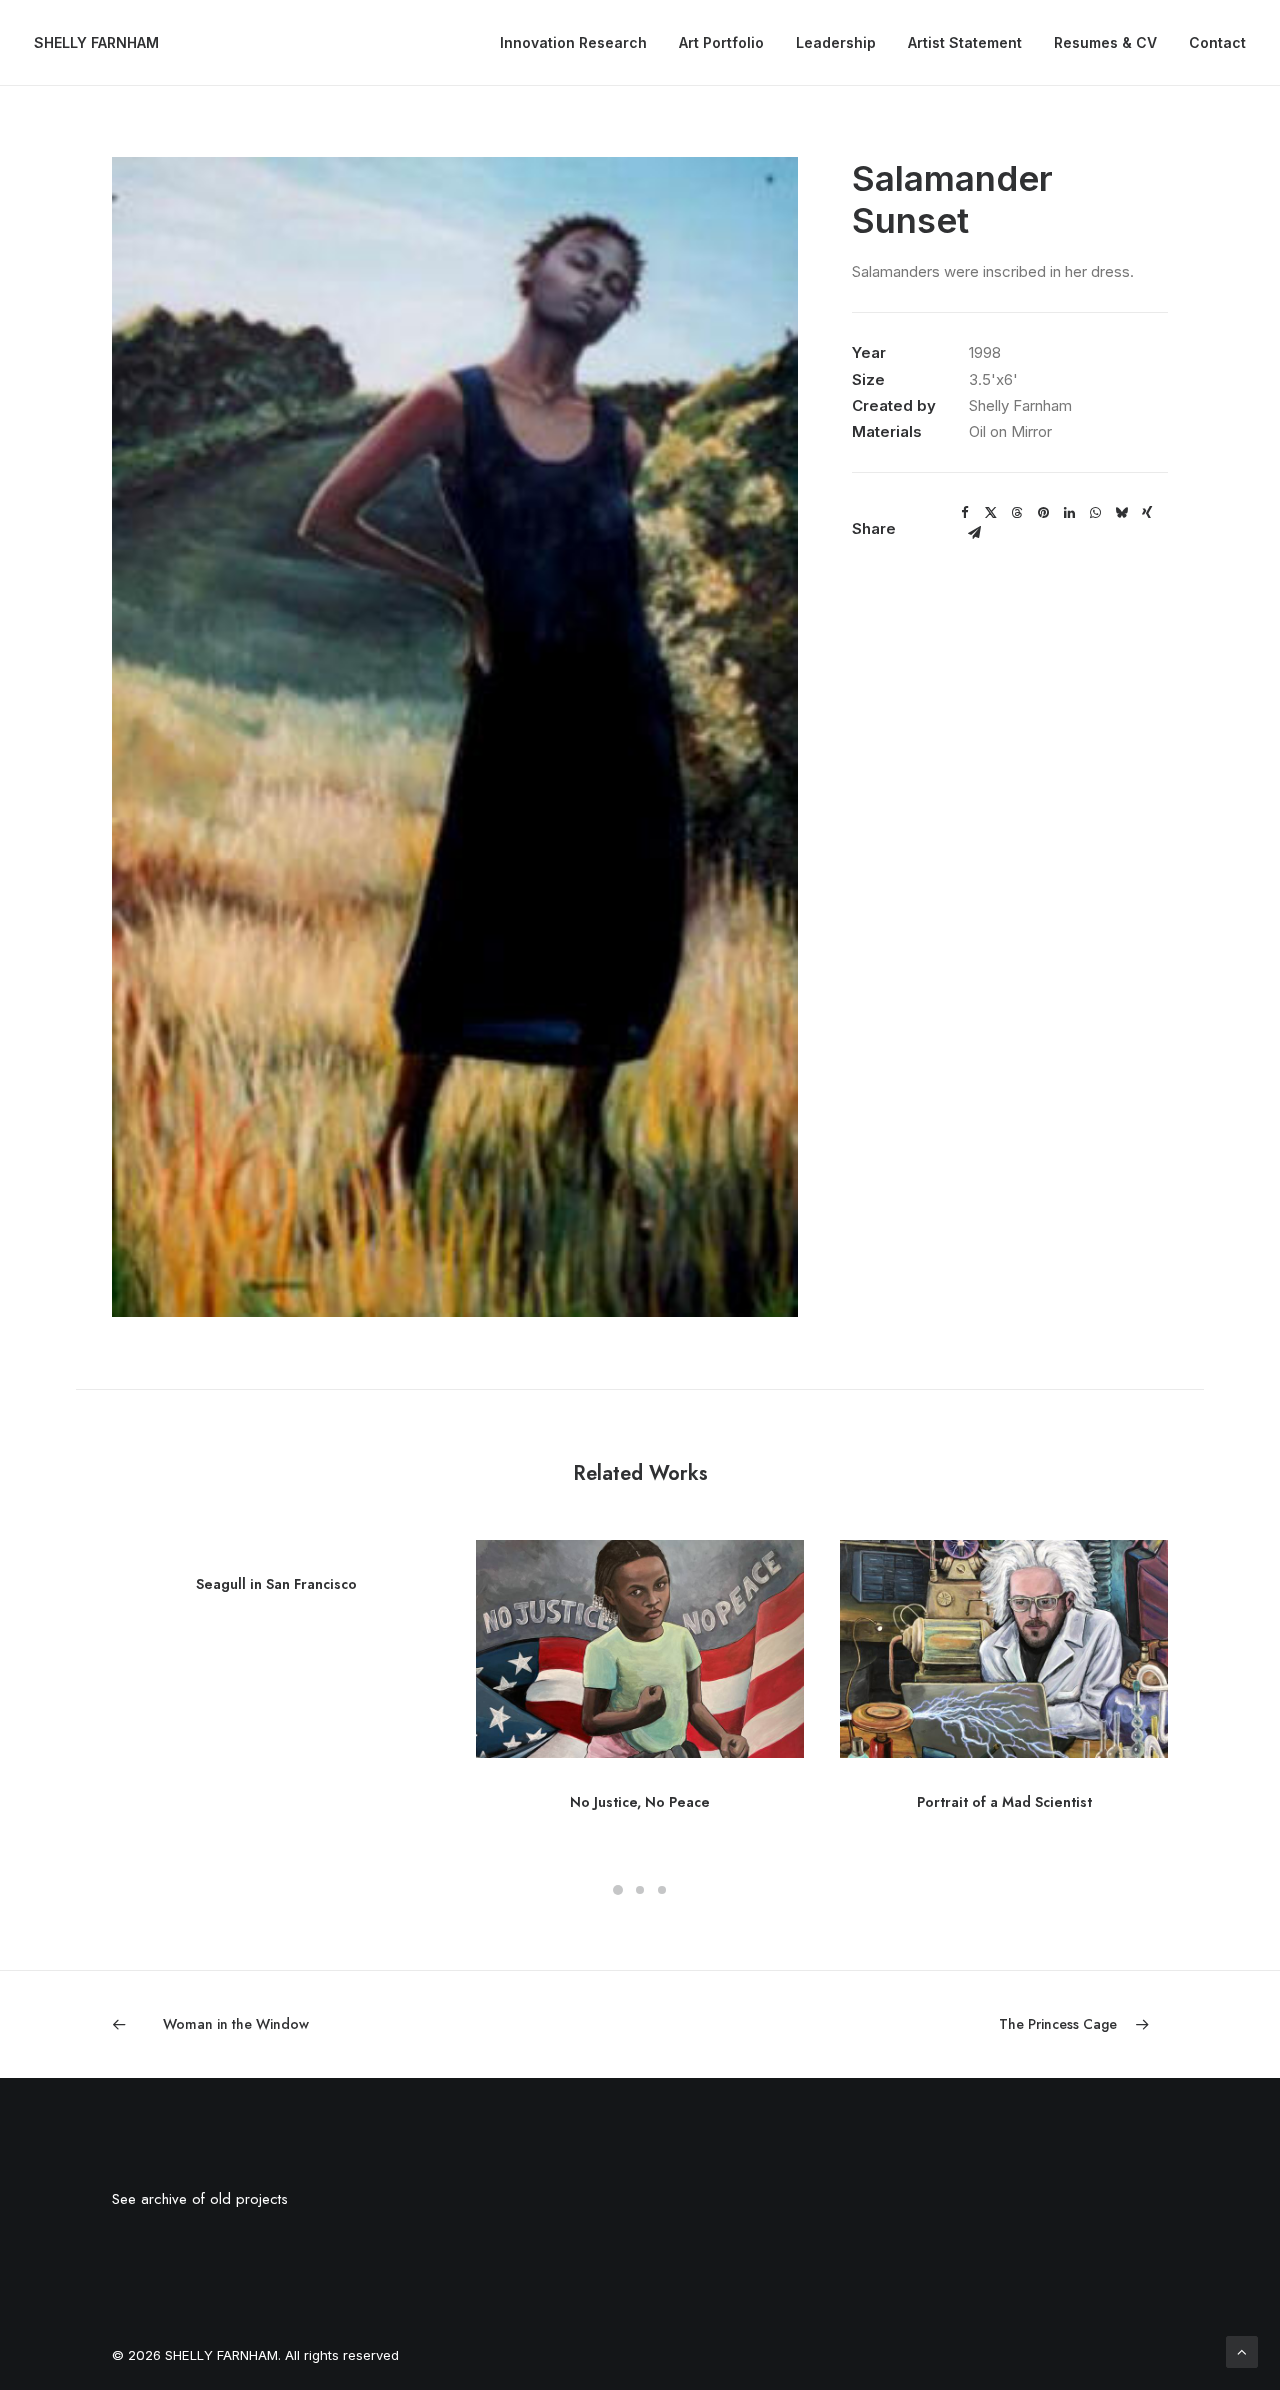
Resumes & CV (1105, 42)
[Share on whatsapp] (1095, 513)
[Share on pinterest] (1043, 513)
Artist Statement (965, 42)
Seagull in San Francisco (276, 1584)
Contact (1217, 42)
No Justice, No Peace (640, 1802)
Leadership (836, 42)
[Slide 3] (662, 1890)
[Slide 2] (640, 1890)
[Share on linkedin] (1069, 513)
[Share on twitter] (991, 513)
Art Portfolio (721, 42)
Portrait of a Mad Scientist (1004, 1802)
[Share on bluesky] (1121, 513)
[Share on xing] (1147, 513)
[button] (640, 1649)
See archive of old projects (200, 2199)
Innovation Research (573, 42)
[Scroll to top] (1242, 2350)
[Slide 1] (618, 1890)
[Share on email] (974, 533)
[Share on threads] (1017, 513)
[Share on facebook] (965, 513)
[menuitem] (580, 43)
